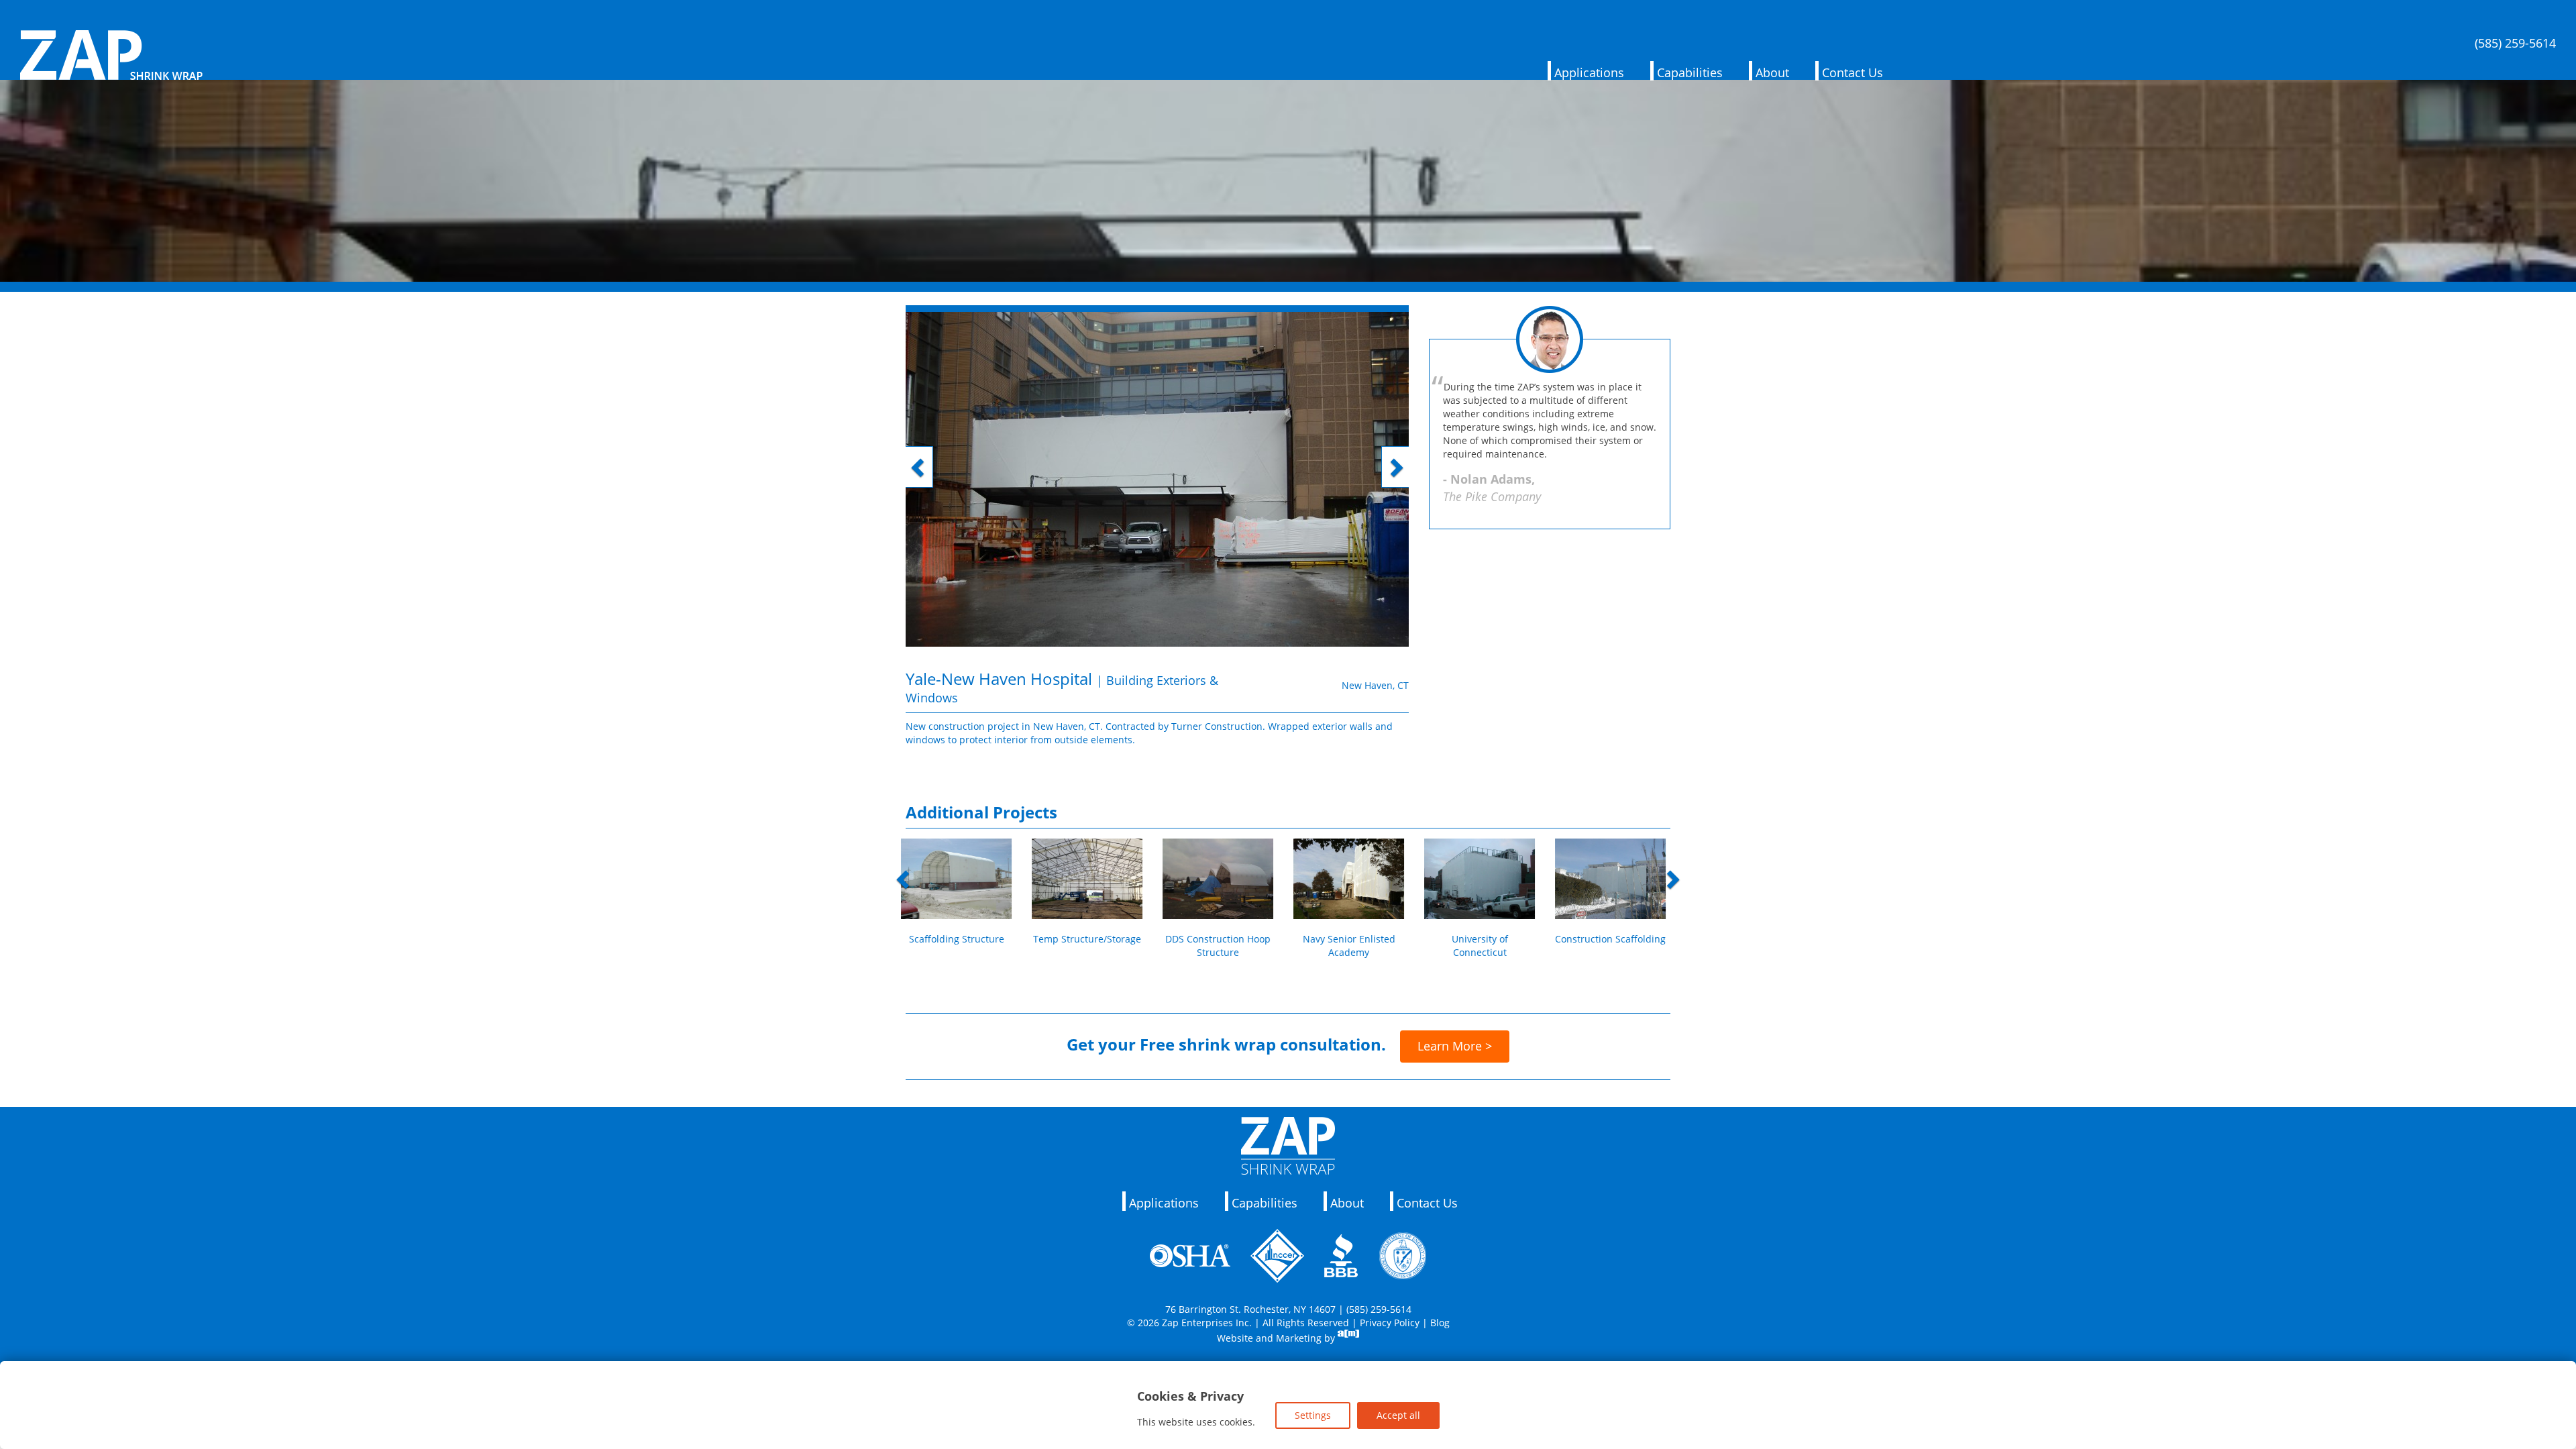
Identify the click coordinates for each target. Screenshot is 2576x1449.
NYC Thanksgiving (1092, 939)
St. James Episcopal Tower (961, 946)
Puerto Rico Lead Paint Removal (1615, 946)
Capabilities (1690, 72)
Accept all (1398, 1415)
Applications (1589, 72)
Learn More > (1455, 1046)
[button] (944, 541)
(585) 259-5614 (2515, 44)
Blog (1440, 1323)
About (1772, 72)
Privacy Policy (1390, 1323)
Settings (1313, 1415)
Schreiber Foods (1354, 939)
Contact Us (1853, 72)
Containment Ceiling (1223, 939)
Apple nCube (1484, 939)
